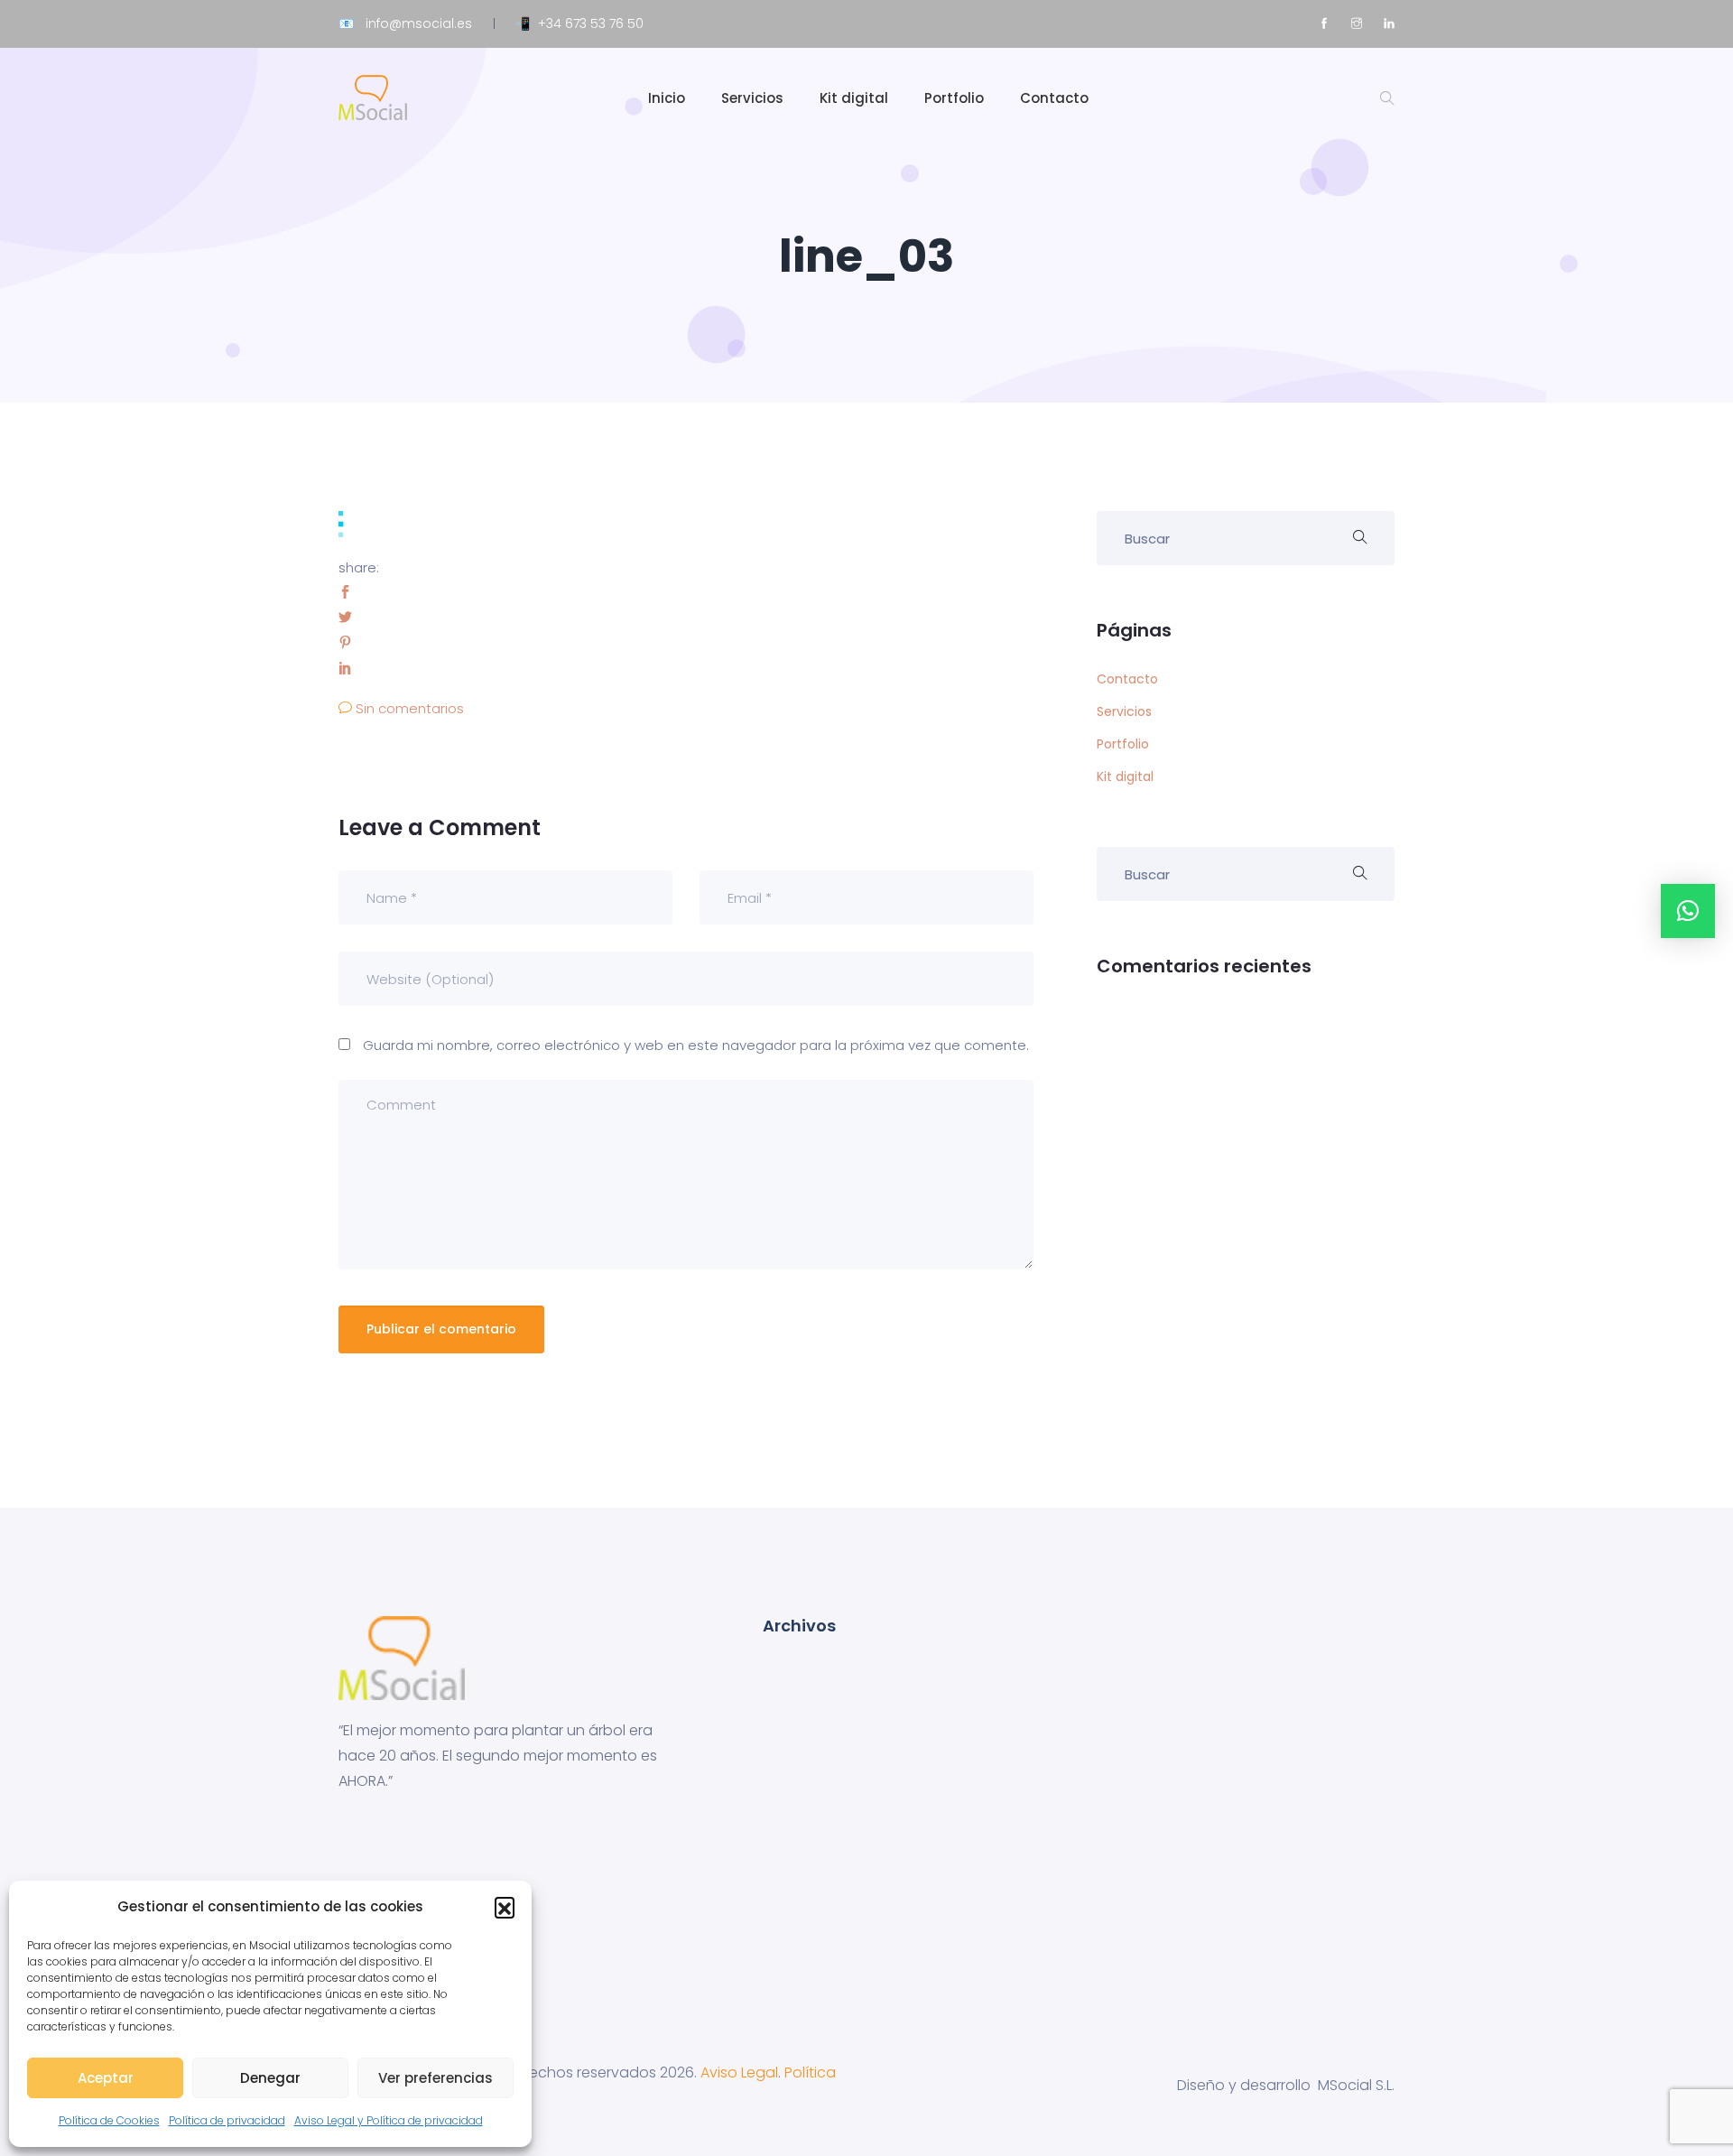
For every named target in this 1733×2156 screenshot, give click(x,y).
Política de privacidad (227, 2120)
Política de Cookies (109, 2120)
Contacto (1054, 98)
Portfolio (954, 98)
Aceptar (106, 2078)
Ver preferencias (436, 2078)
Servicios (752, 98)
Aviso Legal (739, 2072)
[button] (505, 1907)
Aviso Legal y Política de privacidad (389, 2120)
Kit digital (854, 98)
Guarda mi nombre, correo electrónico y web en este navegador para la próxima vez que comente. (696, 1045)
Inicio (667, 98)
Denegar (270, 2078)
